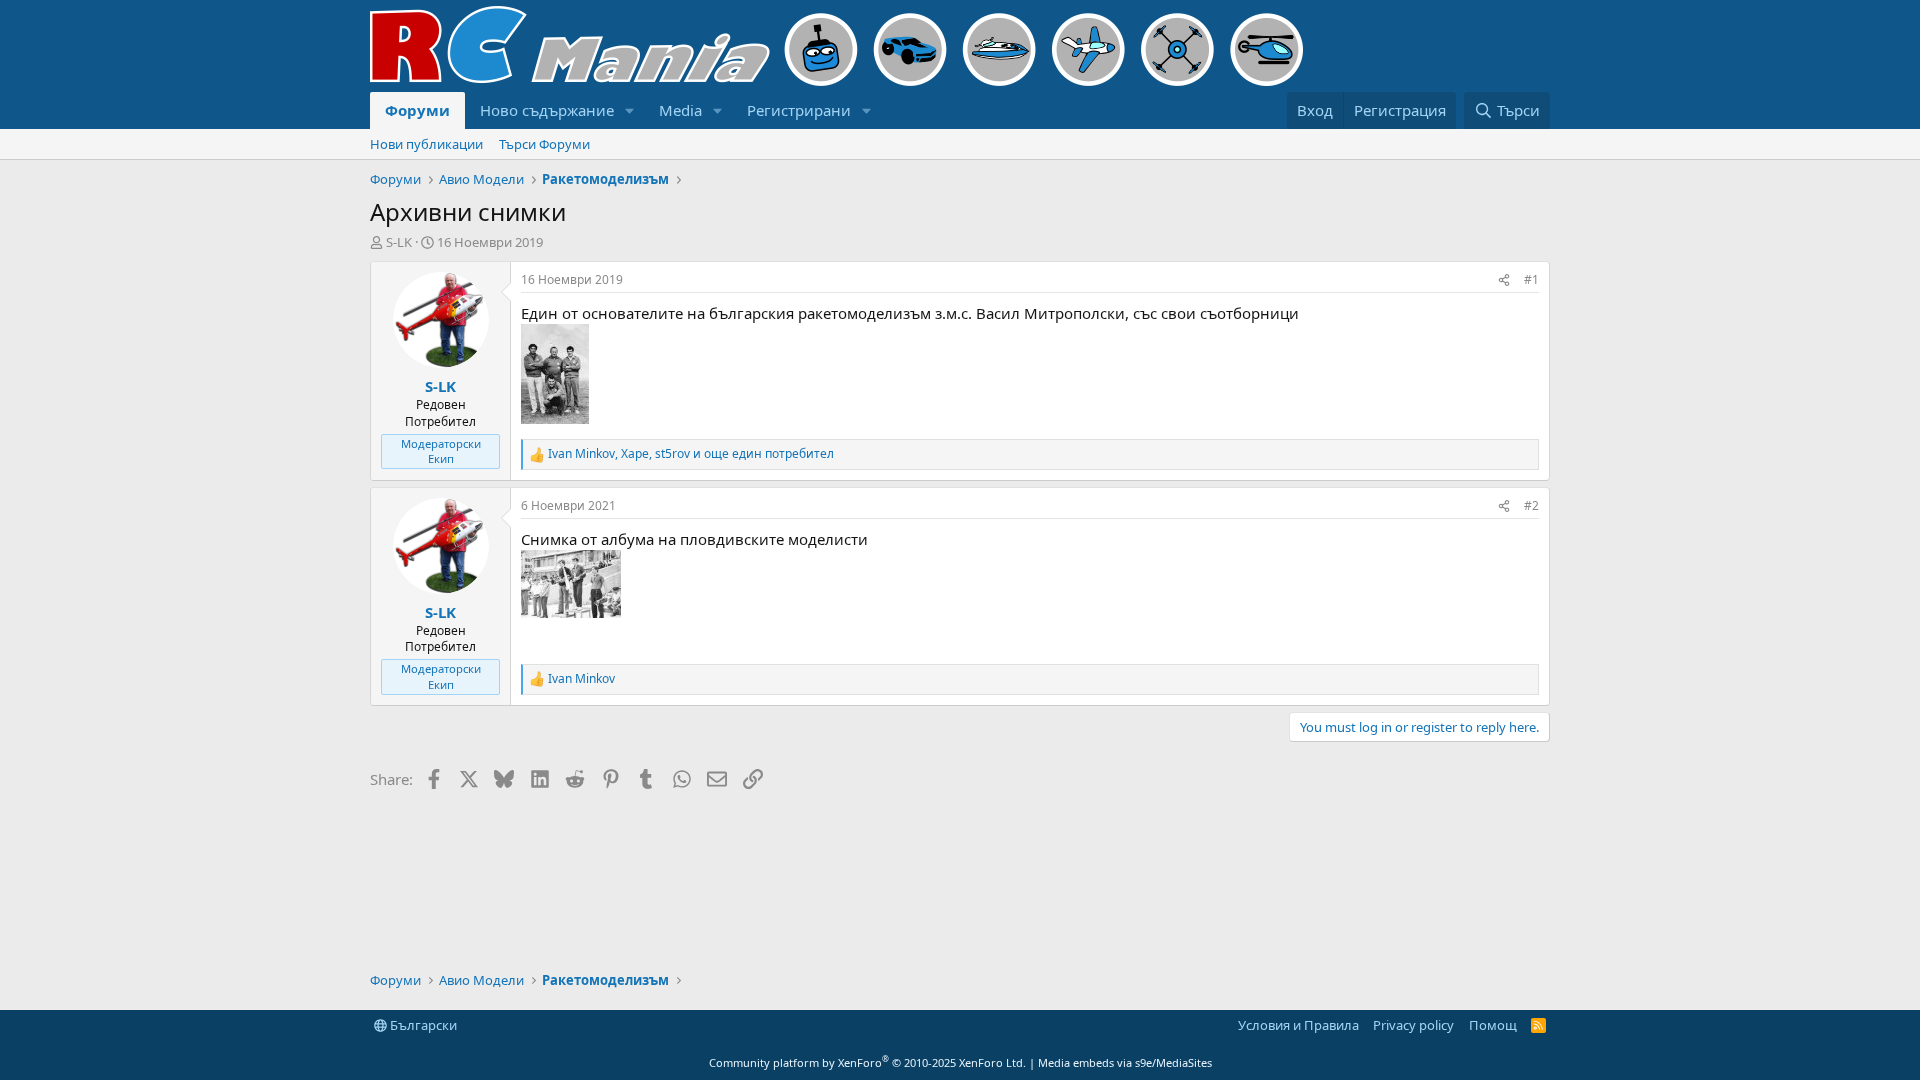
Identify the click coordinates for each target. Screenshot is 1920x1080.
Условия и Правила (1298, 1025)
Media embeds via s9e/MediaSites (1125, 1062)
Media (680, 110)
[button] (630, 110)
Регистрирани (799, 110)
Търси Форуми (544, 144)
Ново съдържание (547, 110)
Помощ (1493, 1025)
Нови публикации (426, 144)
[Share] (1504, 280)
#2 (1531, 505)
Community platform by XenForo (867, 1062)
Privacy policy (1413, 1025)
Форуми (417, 110)
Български (422, 1025)
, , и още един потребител (691, 454)
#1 (1531, 279)
